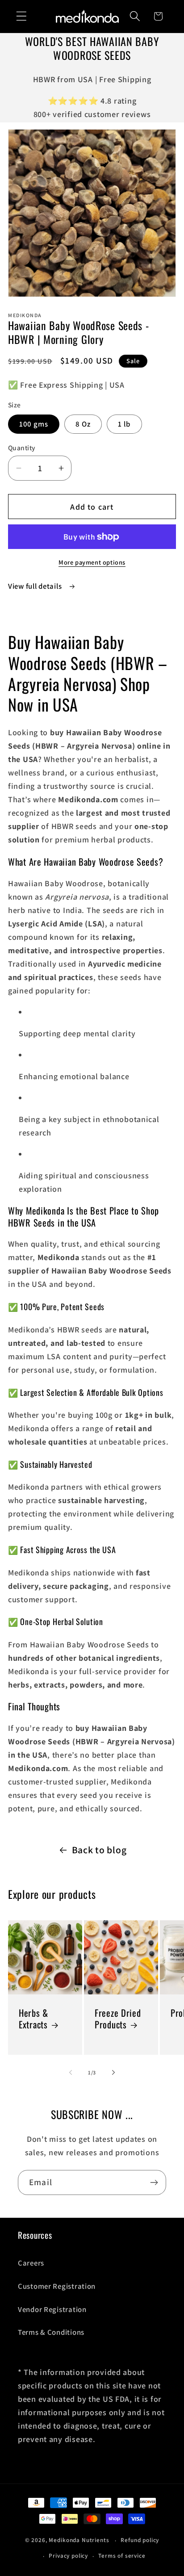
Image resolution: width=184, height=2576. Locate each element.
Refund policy (140, 2540)
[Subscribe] (154, 2182)
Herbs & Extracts (33, 2018)
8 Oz (83, 424)
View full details (36, 586)
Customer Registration (57, 2286)
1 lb (124, 424)
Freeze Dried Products (118, 2018)
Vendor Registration (52, 2309)
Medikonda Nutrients (79, 2540)
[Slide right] (113, 2072)
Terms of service (122, 2556)
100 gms (34, 424)
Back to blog (99, 1850)
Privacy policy (68, 2556)
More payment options (92, 562)
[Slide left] (71, 2072)
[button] (22, 16)
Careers (31, 2263)
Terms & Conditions (51, 2332)
